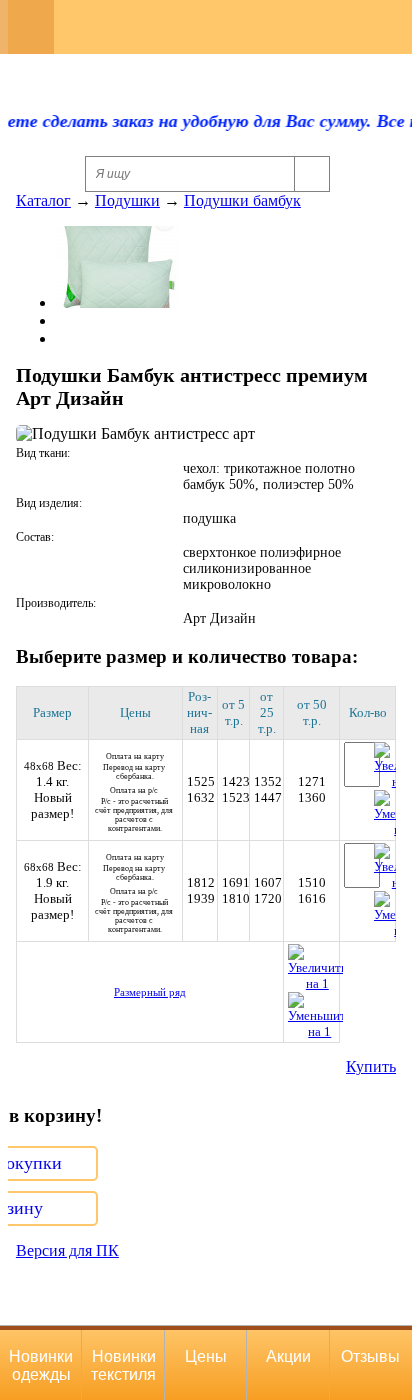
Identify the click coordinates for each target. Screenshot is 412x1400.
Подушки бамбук (242, 200)
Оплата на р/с (135, 809)
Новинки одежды (41, 1365)
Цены (206, 1356)
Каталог (43, 200)
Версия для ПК (67, 1250)
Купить (371, 1066)
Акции (288, 1356)
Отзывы (370, 1356)
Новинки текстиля (123, 1365)
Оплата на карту (135, 766)
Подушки (127, 200)
